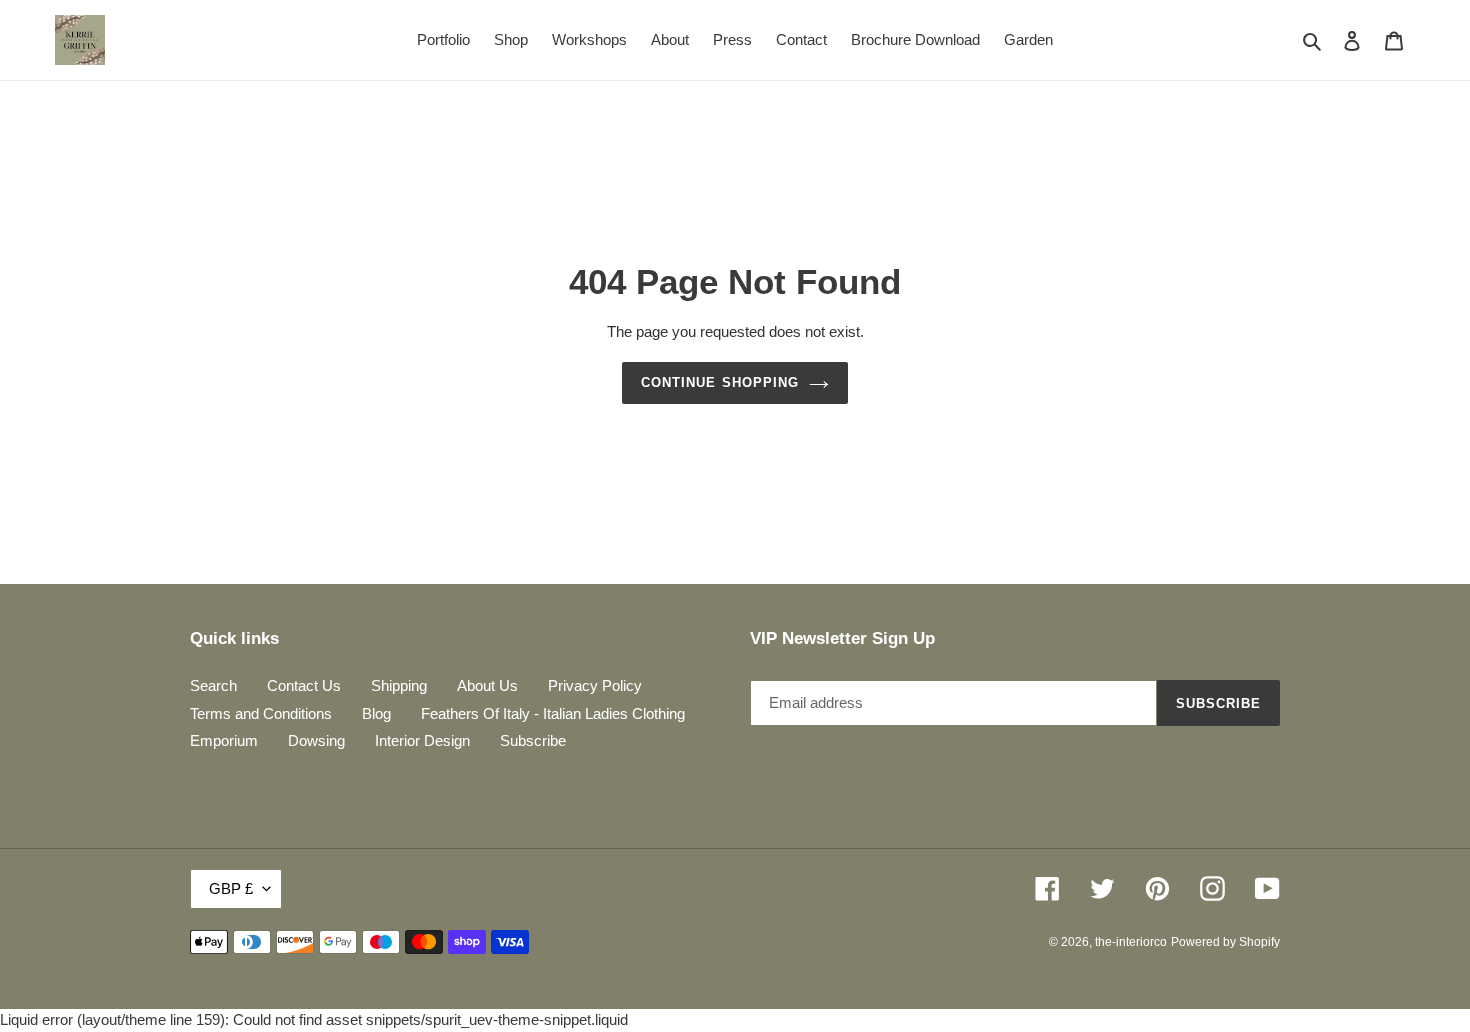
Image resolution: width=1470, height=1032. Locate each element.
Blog (376, 713)
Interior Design (422, 740)
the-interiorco (1131, 942)
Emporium (224, 740)
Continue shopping (720, 382)
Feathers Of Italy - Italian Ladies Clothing (553, 713)
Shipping (399, 685)
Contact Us (304, 685)
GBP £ (231, 888)
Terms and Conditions (261, 713)
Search (213, 685)
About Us (487, 685)
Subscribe (533, 740)
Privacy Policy (595, 685)
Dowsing (316, 740)
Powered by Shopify (1225, 942)
